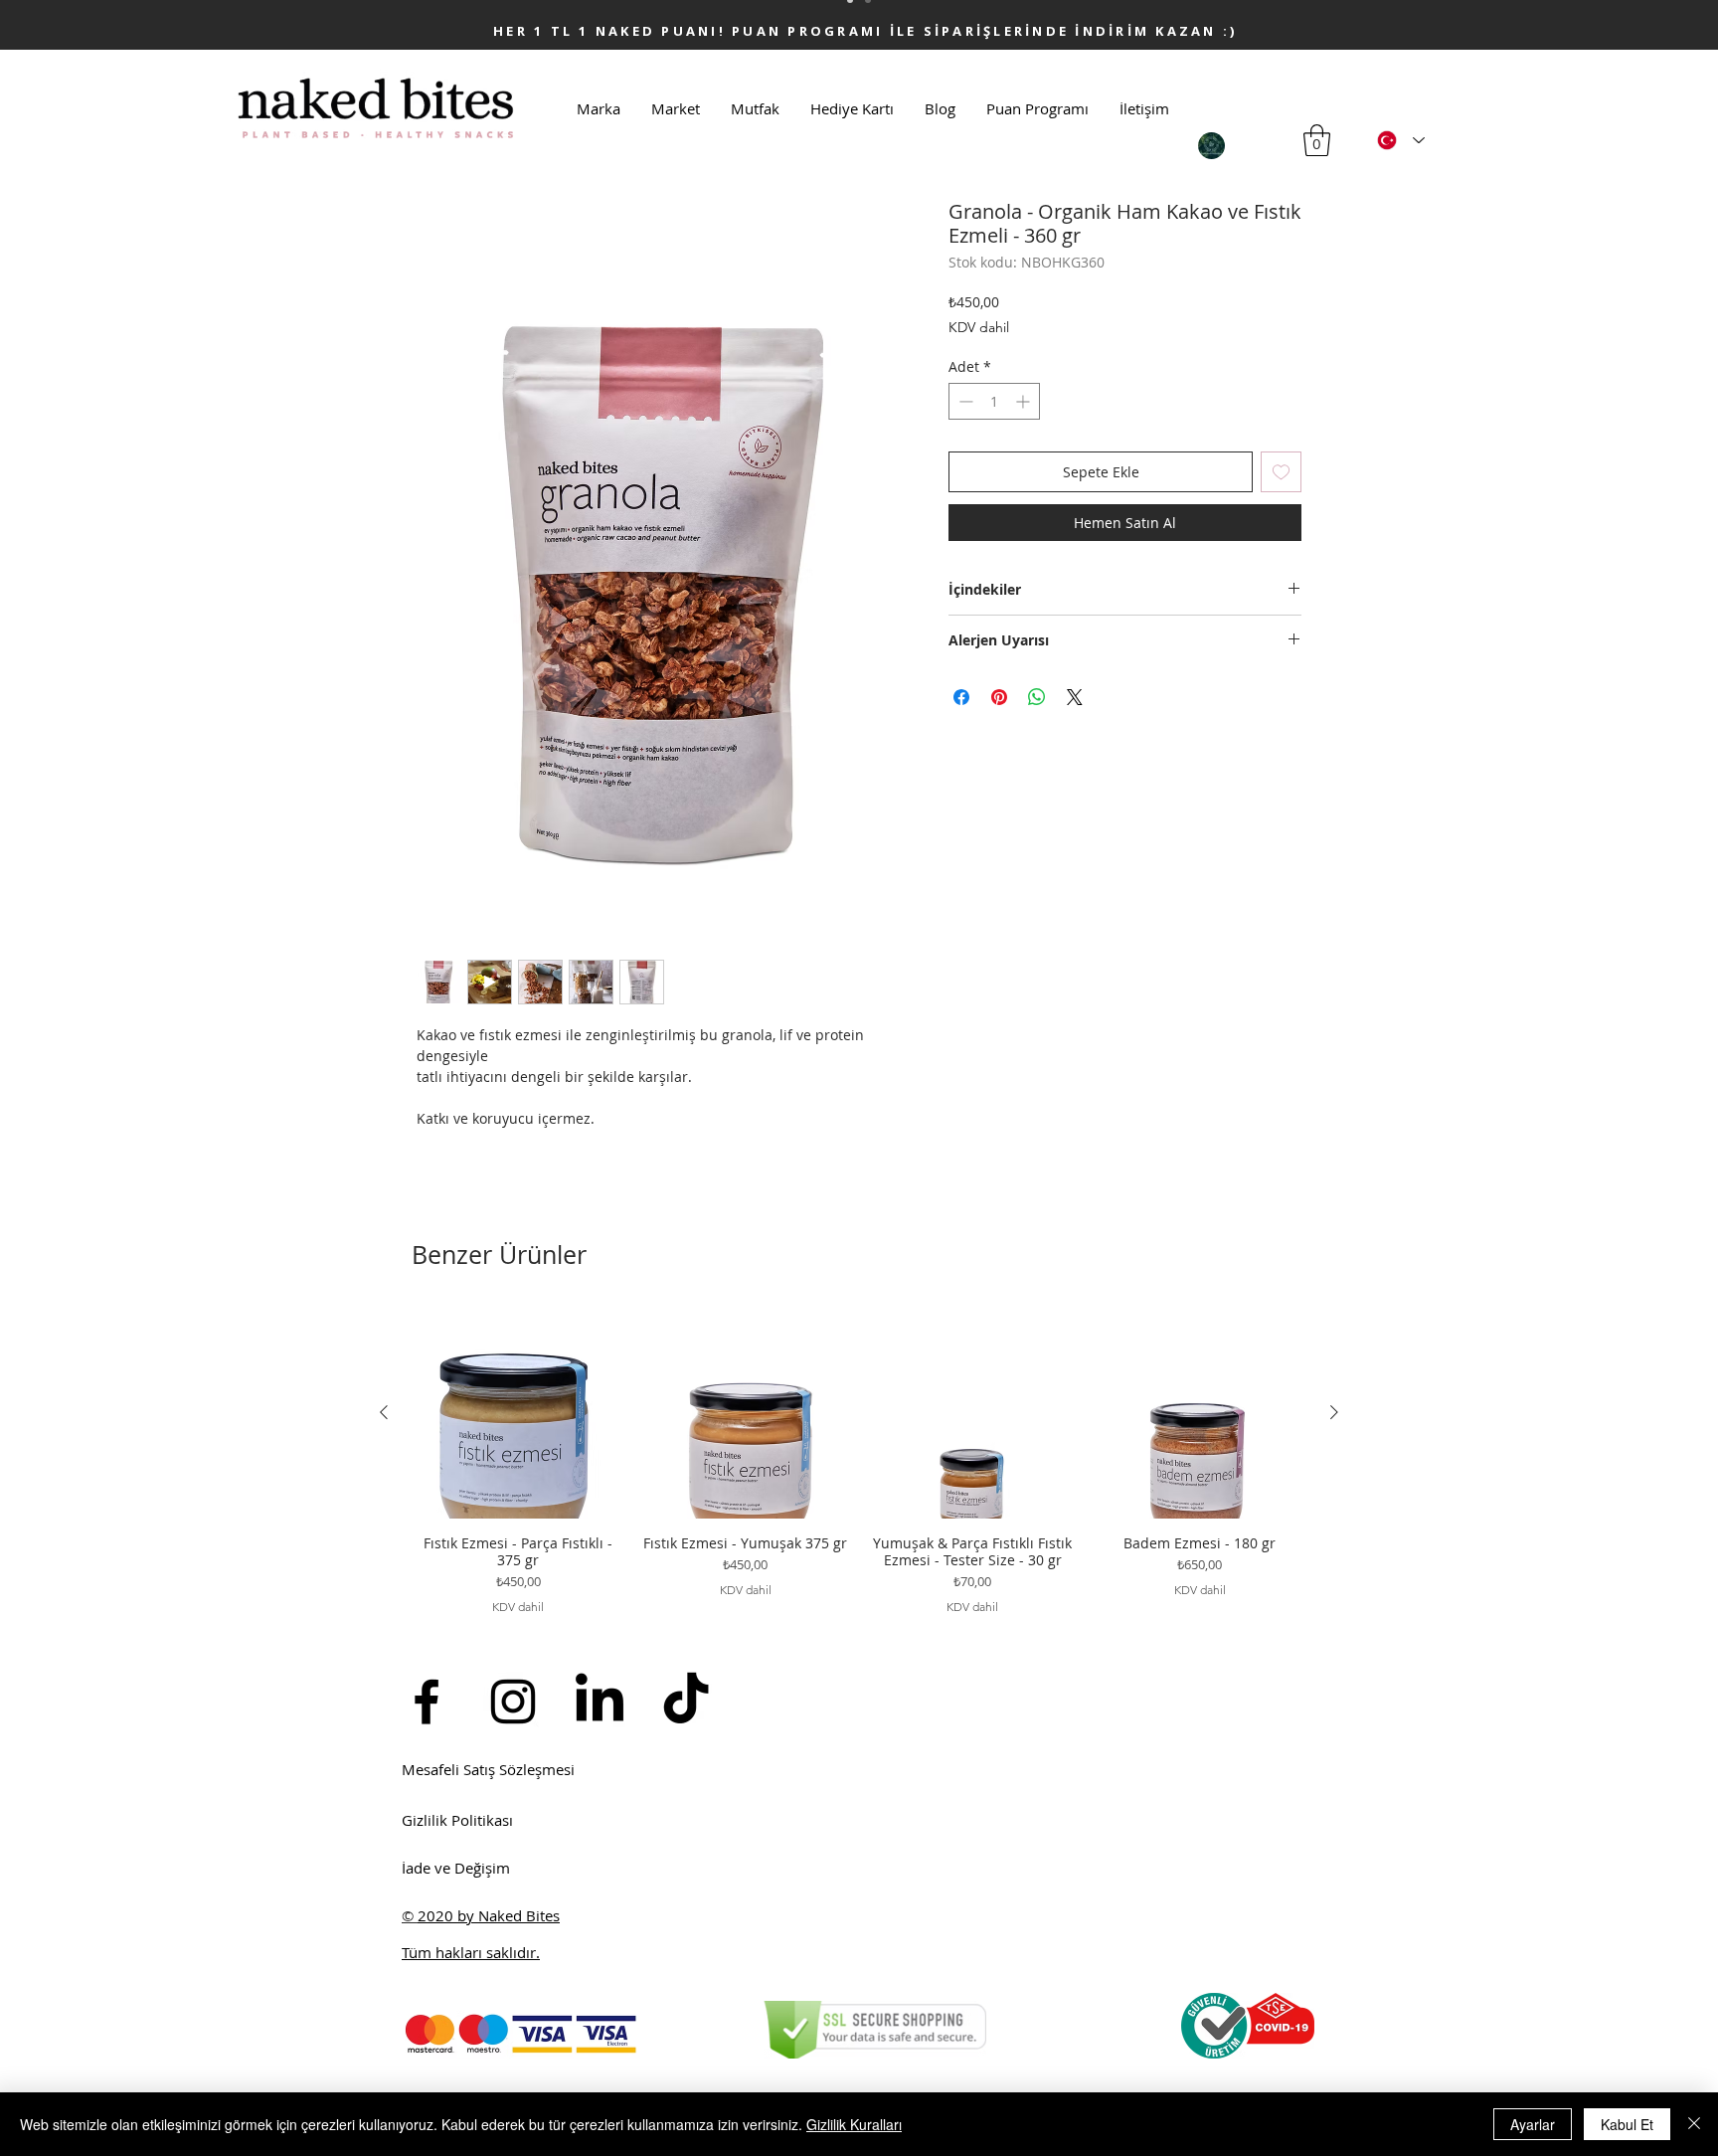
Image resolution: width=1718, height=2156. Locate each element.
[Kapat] (1694, 2124)
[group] (859, 1461)
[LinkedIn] (600, 1702)
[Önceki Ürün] (384, 1412)
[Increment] (1025, 401)
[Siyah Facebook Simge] (427, 1702)
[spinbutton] (994, 401)
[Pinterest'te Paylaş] (999, 697)
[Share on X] (1075, 697)
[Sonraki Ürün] (1334, 1412)
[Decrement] (964, 401)
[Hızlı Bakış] (518, 1413)
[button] (1317, 140)
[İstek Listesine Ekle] (1281, 472)
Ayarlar (1533, 2124)
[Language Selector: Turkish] (1401, 140)
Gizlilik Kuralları (854, 2124)
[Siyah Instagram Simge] (513, 1702)
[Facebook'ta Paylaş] (961, 697)
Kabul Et (1627, 2124)
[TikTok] (686, 1702)
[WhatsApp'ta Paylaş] (1037, 697)
